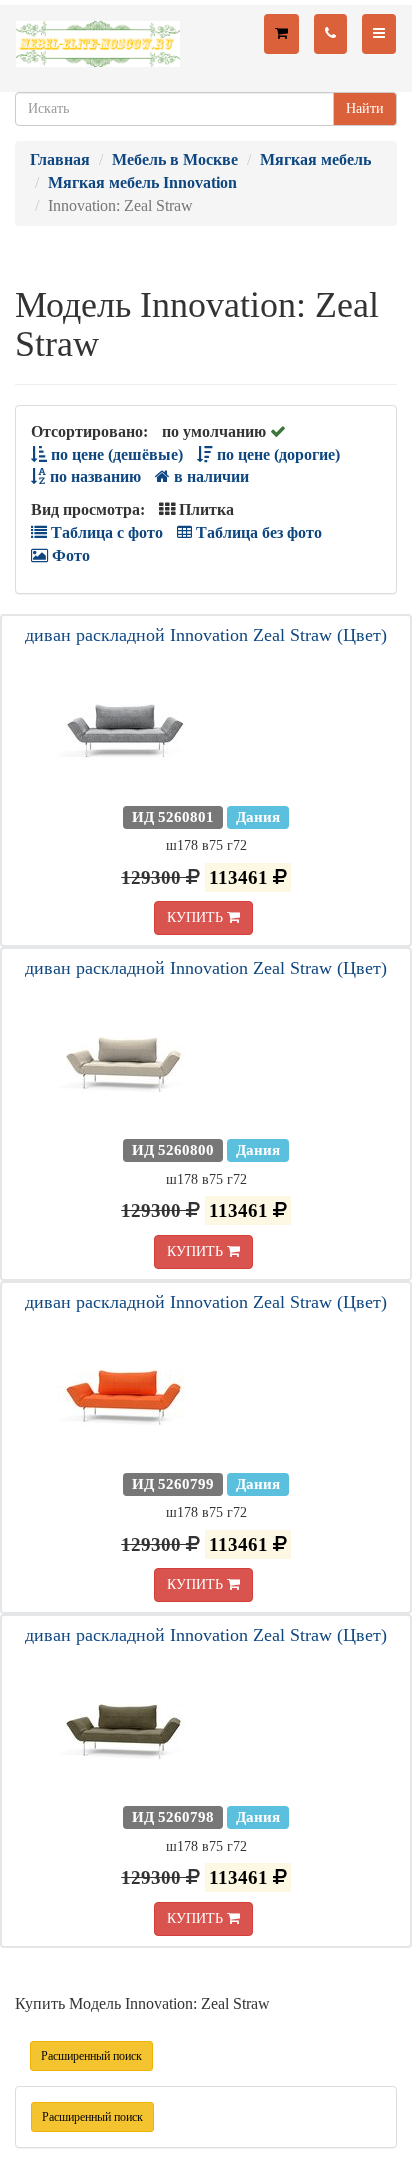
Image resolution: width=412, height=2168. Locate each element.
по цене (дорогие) (276, 454)
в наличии (209, 476)
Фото (69, 555)
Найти (365, 108)
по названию (93, 476)
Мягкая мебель (315, 159)
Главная (60, 159)
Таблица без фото (257, 532)
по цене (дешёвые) (115, 454)
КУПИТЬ (197, 917)
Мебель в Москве (175, 159)
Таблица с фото (105, 532)
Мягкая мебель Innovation (142, 182)
